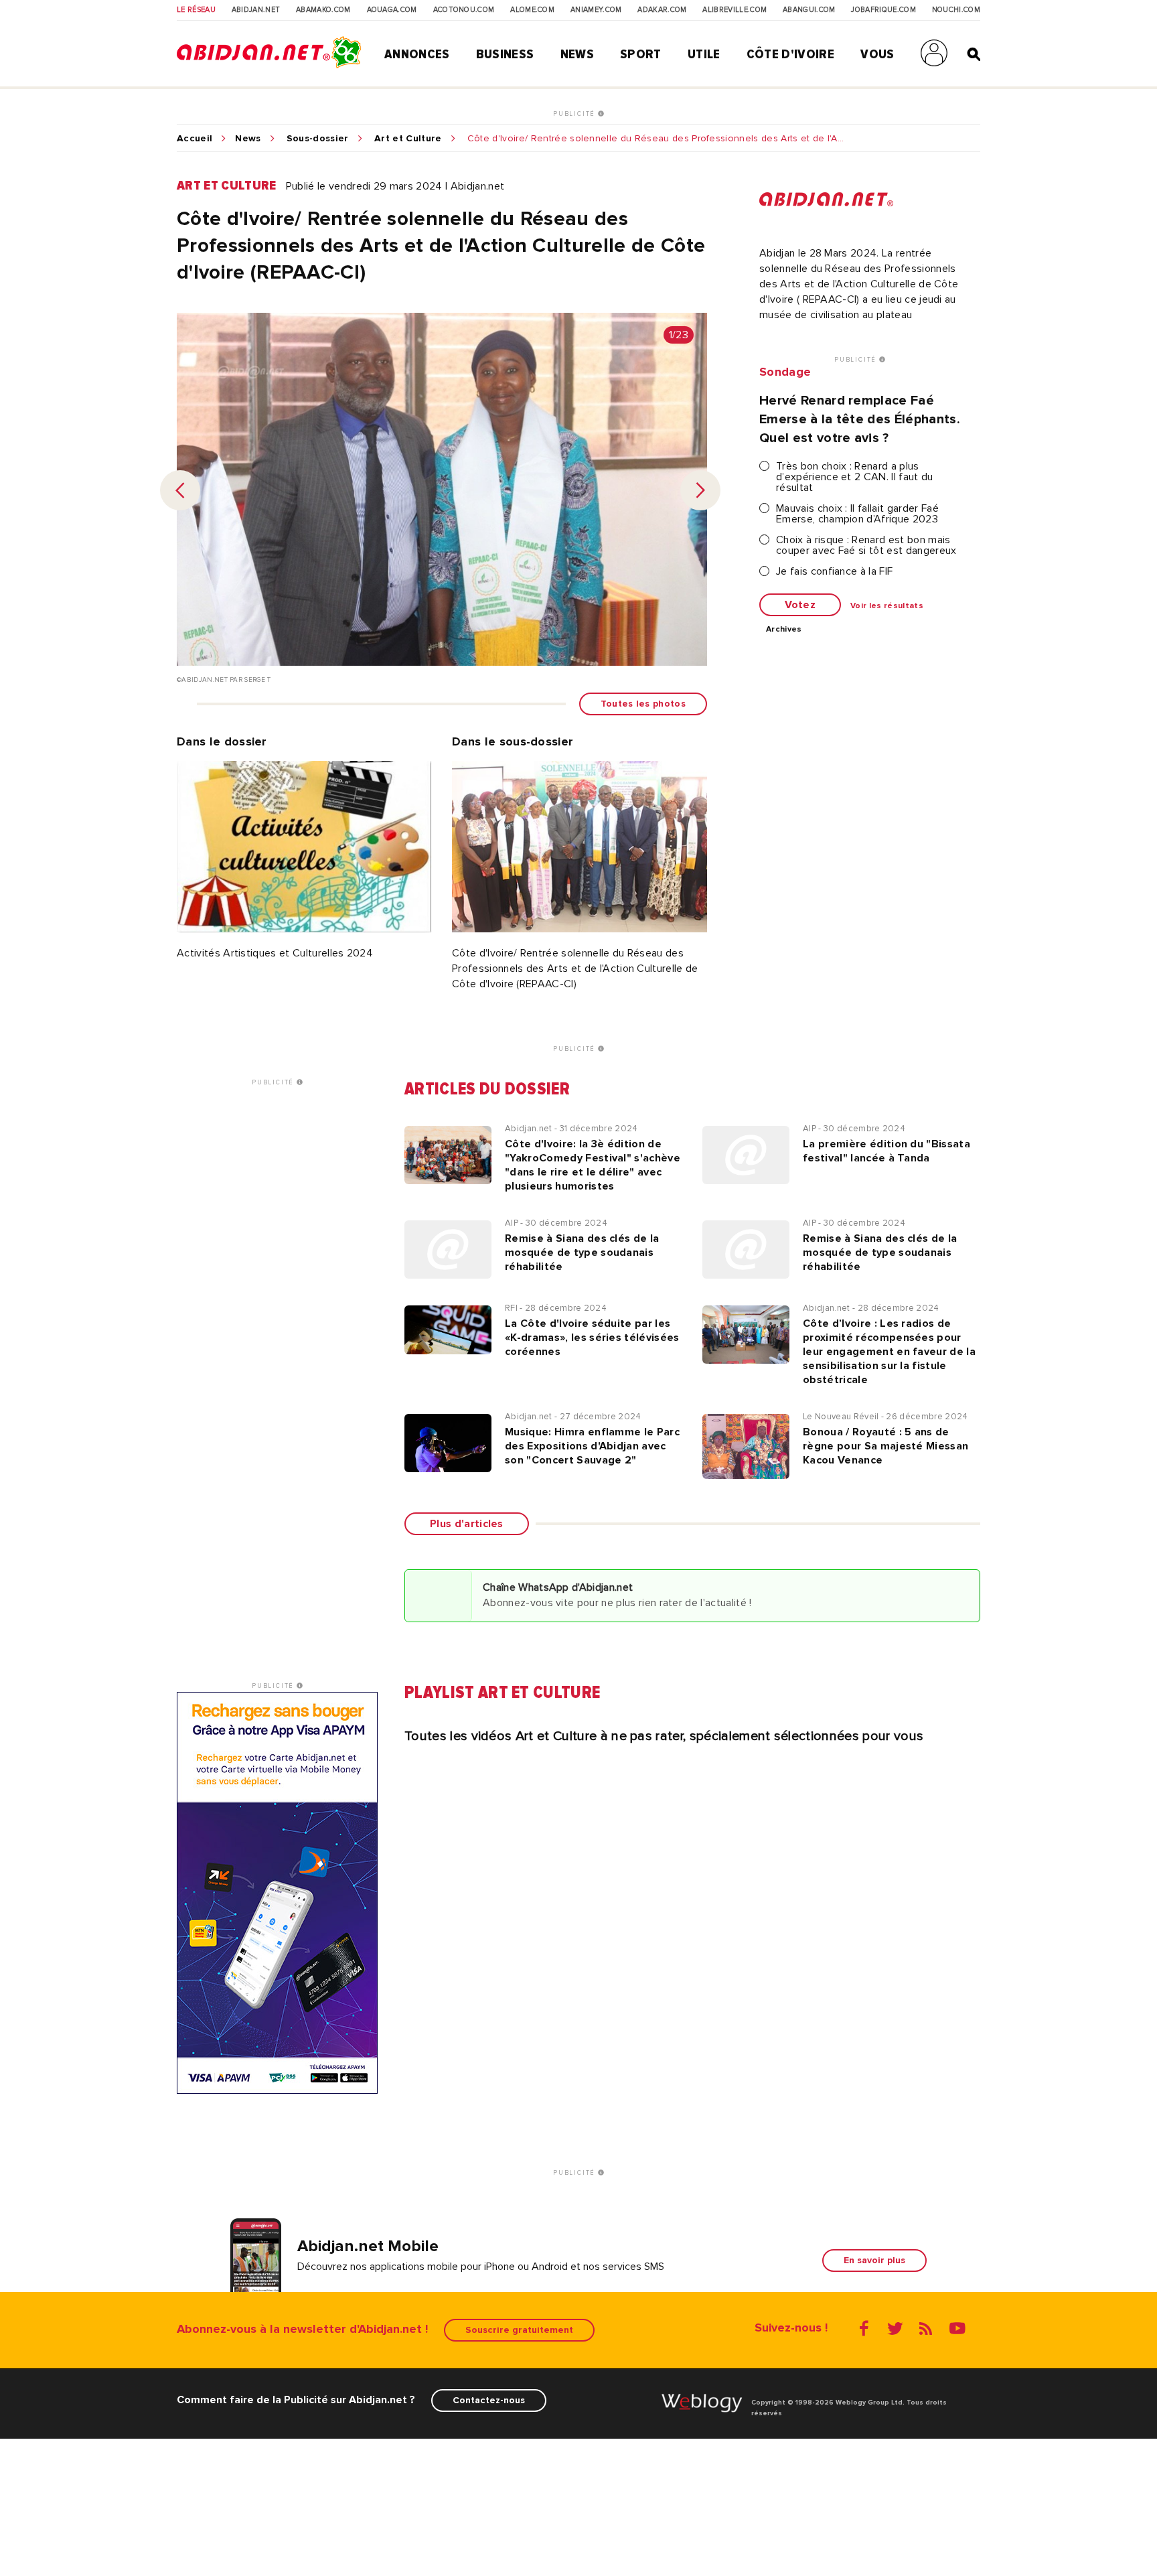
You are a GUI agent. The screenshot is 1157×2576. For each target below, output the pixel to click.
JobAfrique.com (883, 10)
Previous (180, 490)
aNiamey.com (596, 10)
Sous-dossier (318, 139)
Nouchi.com (956, 10)
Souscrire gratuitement (519, 2330)
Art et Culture (408, 139)
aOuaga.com (392, 10)
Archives (784, 630)
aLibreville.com (735, 10)
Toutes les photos (643, 704)
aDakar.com (662, 10)
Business (505, 54)
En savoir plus (874, 2260)
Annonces (417, 54)
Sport (641, 54)
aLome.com (532, 10)
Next (700, 490)
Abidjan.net (256, 10)
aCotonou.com (464, 10)
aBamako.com (323, 10)
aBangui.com (809, 10)
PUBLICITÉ (575, 114)
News (577, 54)
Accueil (195, 139)
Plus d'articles (467, 1524)
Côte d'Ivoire (790, 54)
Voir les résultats (887, 606)
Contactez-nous (489, 2400)
